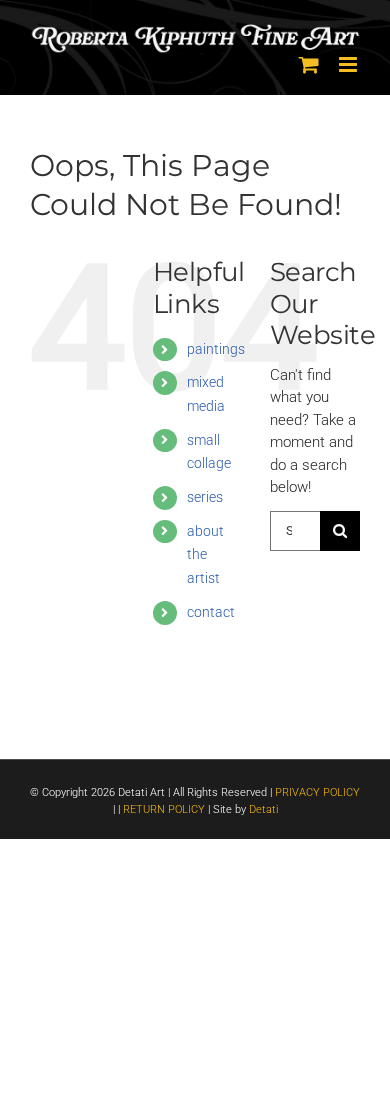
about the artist (205, 555)
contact (211, 612)
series (205, 497)
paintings (216, 349)
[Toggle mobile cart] (309, 64)
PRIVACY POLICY (317, 792)
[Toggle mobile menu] (349, 64)
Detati (263, 809)
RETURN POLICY (164, 809)
